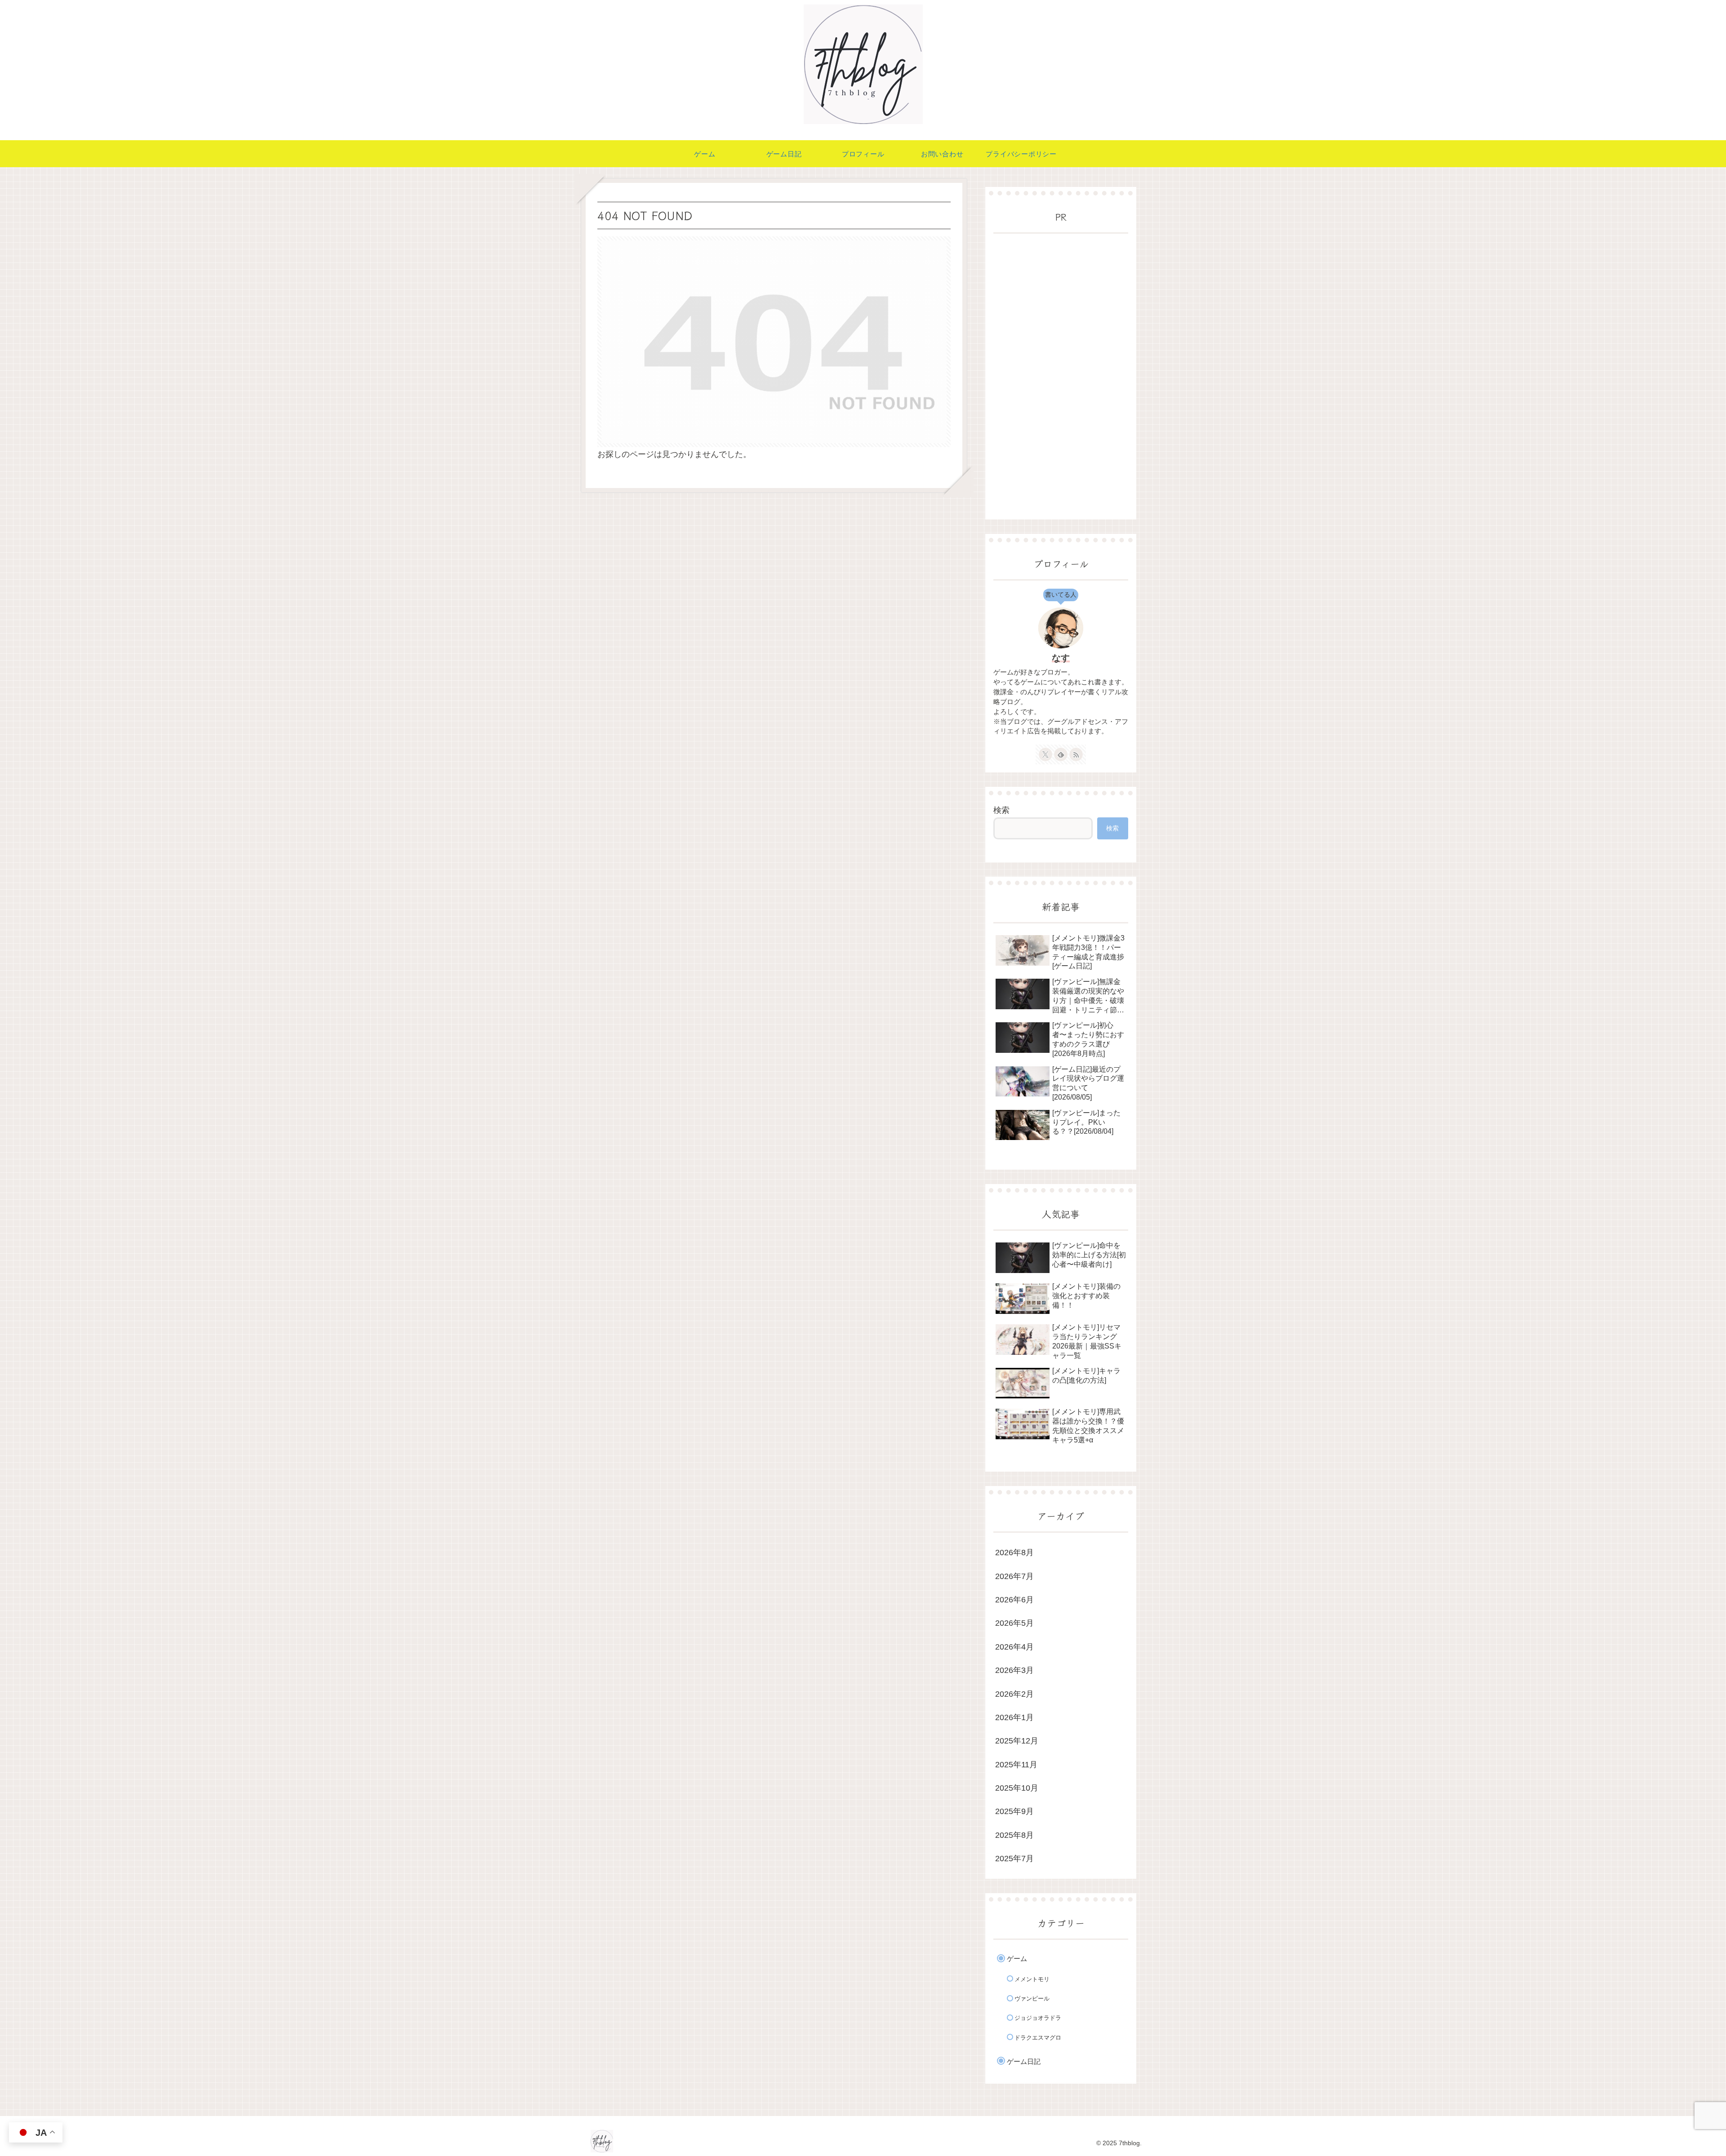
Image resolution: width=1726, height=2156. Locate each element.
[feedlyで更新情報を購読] (1061, 754)
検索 (1001, 810)
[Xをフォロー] (1045, 754)
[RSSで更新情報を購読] (1076, 754)
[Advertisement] (1061, 377)
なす (1061, 658)
